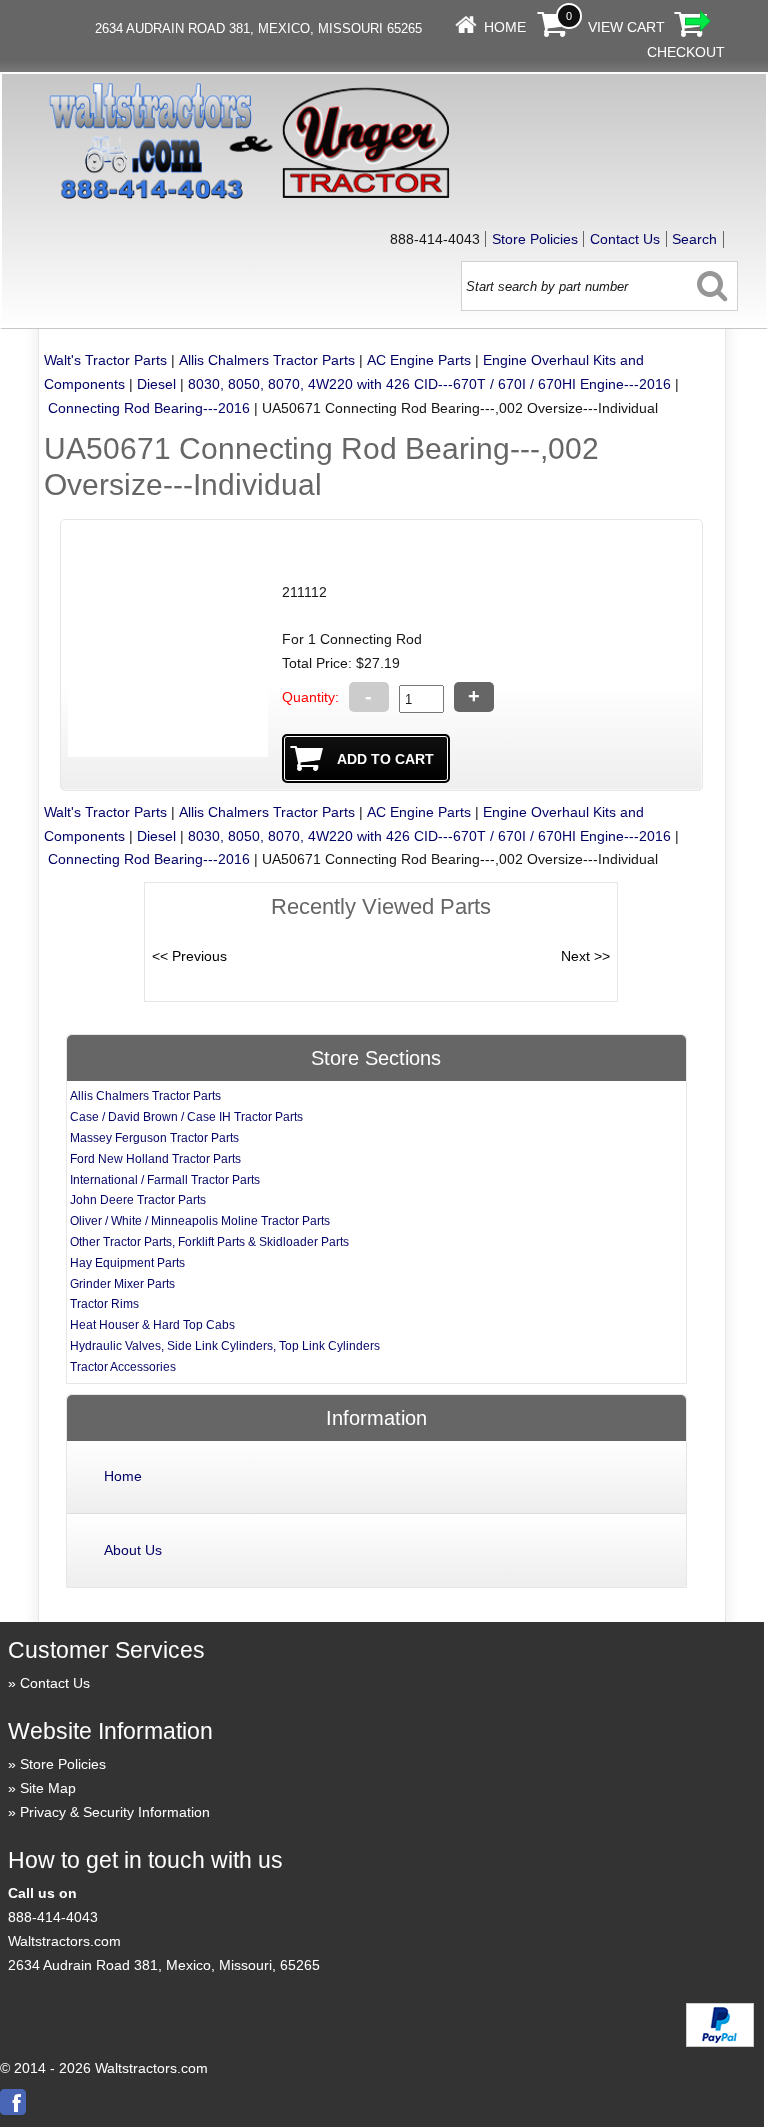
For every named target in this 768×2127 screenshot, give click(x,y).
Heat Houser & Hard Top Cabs (152, 1325)
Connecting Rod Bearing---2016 (149, 408)
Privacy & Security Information (115, 1812)
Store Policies (535, 239)
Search (694, 239)
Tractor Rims (104, 1304)
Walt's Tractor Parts (105, 360)
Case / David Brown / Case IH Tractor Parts (186, 1117)
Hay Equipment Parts (127, 1263)
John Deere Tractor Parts (138, 1200)
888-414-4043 (53, 1917)
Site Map (48, 1788)
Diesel (156, 384)
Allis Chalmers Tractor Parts (267, 360)
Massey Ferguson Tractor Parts (154, 1138)
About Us (133, 1550)
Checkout (686, 52)
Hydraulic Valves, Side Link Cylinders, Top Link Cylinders (225, 1346)
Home (505, 27)
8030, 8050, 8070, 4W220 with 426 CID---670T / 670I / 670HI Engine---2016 (429, 384)
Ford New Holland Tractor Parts (155, 1159)
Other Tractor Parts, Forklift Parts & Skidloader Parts (209, 1242)
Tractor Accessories (123, 1367)
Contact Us (625, 239)
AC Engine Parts (419, 360)
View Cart (626, 27)
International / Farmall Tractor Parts (165, 1180)
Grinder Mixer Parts (122, 1284)
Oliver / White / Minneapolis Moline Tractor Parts (200, 1221)
